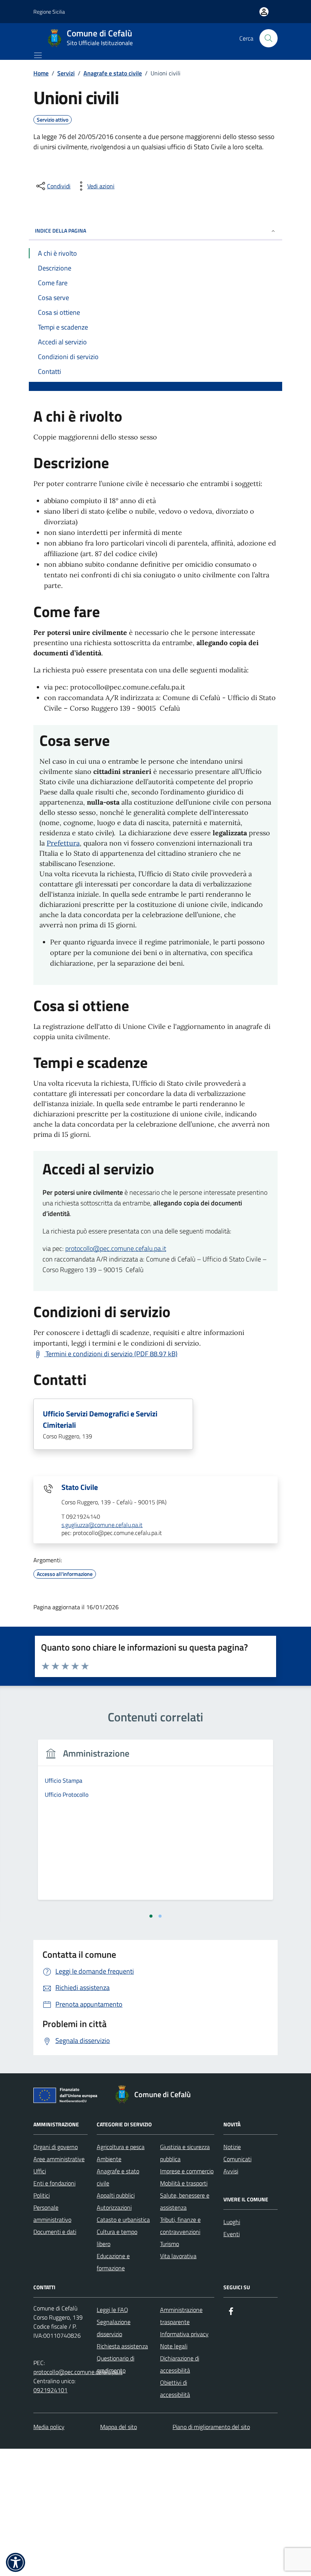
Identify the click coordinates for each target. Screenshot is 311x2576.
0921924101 (50, 2390)
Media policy (49, 2427)
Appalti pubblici (116, 2195)
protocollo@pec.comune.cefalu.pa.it (116, 1248)
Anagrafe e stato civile (118, 2177)
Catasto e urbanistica (123, 2220)
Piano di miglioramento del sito (211, 2427)
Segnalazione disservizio (114, 2328)
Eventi (232, 2234)
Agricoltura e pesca (121, 2147)
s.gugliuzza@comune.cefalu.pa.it (102, 1525)
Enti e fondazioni (54, 2183)
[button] (16, 2562)
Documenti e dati (55, 2232)
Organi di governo (56, 2147)
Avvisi (231, 2171)
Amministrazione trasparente (181, 2316)
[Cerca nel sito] (269, 38)
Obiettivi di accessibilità (175, 2388)
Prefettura (63, 843)
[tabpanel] (155, 1824)
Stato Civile (80, 1487)
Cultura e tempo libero (117, 2238)
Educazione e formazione (113, 2262)
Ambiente (109, 2159)
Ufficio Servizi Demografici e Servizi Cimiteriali (100, 1419)
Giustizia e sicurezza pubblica (185, 2153)
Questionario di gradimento (115, 2364)
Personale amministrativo (52, 2213)
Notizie (232, 2147)
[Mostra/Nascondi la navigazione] (38, 55)
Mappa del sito (119, 2427)
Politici (42, 2195)
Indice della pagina (60, 231)
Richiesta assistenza (122, 2346)
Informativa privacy (184, 2334)
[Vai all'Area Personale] (264, 12)
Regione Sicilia (49, 12)
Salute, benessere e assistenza (185, 2201)
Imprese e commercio (187, 2171)
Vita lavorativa (178, 2256)
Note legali (174, 2346)
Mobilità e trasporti (184, 2183)
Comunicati (237, 2159)
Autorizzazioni (114, 2207)
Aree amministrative (59, 2159)
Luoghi (232, 2222)
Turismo (170, 2244)
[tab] (151, 1916)
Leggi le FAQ (112, 2310)
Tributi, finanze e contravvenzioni (180, 2226)
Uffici (40, 2171)
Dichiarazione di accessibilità (180, 2364)
